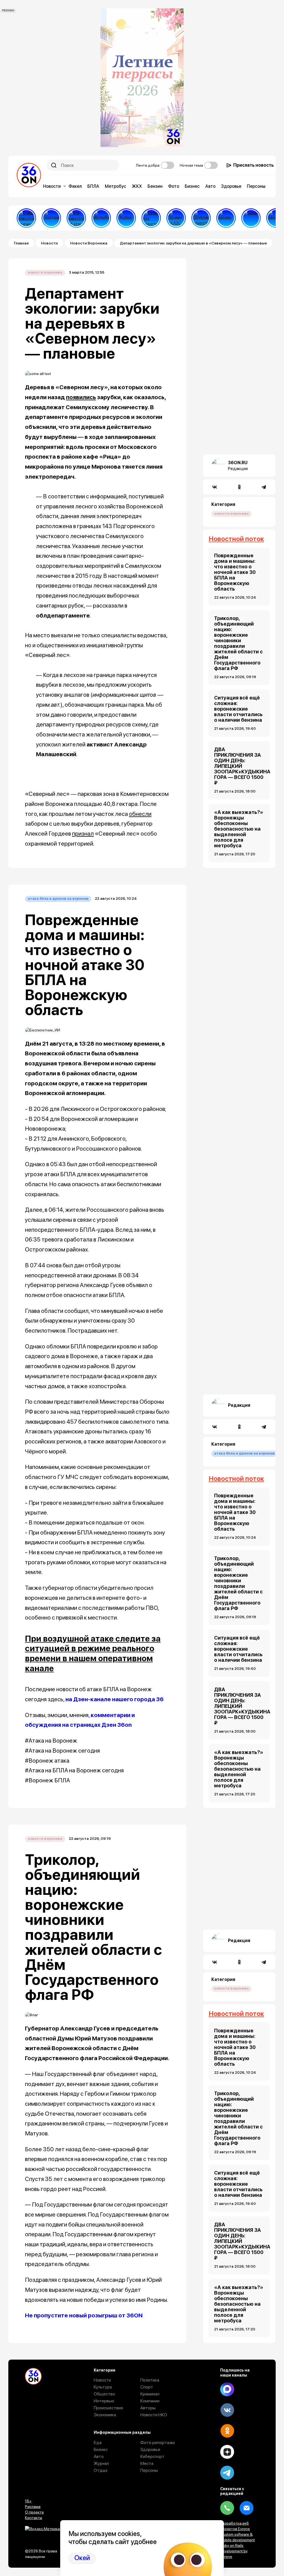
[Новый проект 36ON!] (151, 218)
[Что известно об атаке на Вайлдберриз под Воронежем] (76, 218)
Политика (150, 2380)
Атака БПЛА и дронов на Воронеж (58, 899)
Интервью (104, 2401)
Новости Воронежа (89, 243)
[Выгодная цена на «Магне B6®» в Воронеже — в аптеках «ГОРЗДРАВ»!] (51, 218)
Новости (52, 186)
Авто (210, 186)
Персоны (256, 186)
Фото (174, 186)
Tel (227, 2508)
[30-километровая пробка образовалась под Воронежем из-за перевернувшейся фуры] (126, 218)
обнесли (140, 814)
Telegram (227, 2473)
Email (247, 2508)
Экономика (105, 2415)
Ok (227, 2431)
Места (147, 2463)
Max (227, 2389)
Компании (150, 2401)
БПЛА (93, 186)
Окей (82, 2558)
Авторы (148, 2408)
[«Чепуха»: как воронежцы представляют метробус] (101, 218)
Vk (227, 2410)
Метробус (116, 186)
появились (81, 397)
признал (83, 834)
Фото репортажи (158, 2443)
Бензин (155, 186)
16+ (28, 2501)
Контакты (34, 2518)
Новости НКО (154, 2415)
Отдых (101, 2470)
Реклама (33, 2507)
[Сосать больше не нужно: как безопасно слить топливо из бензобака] (226, 218)
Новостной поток (236, 539)
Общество (104, 2394)
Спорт (147, 2387)
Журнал (101, 2463)
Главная (21, 243)
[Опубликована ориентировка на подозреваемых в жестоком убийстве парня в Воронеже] (201, 218)
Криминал (150, 2394)
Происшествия (108, 2408)
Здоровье (231, 186)
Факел (75, 186)
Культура (103, 2387)
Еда (98, 2443)
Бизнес (192, 186)
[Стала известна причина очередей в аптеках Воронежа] (26, 218)
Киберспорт (152, 2456)
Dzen (227, 2452)
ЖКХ (137, 186)
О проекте (34, 2512)
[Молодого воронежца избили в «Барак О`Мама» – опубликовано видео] (251, 218)
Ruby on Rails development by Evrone (234, 2551)
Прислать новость (253, 165)
